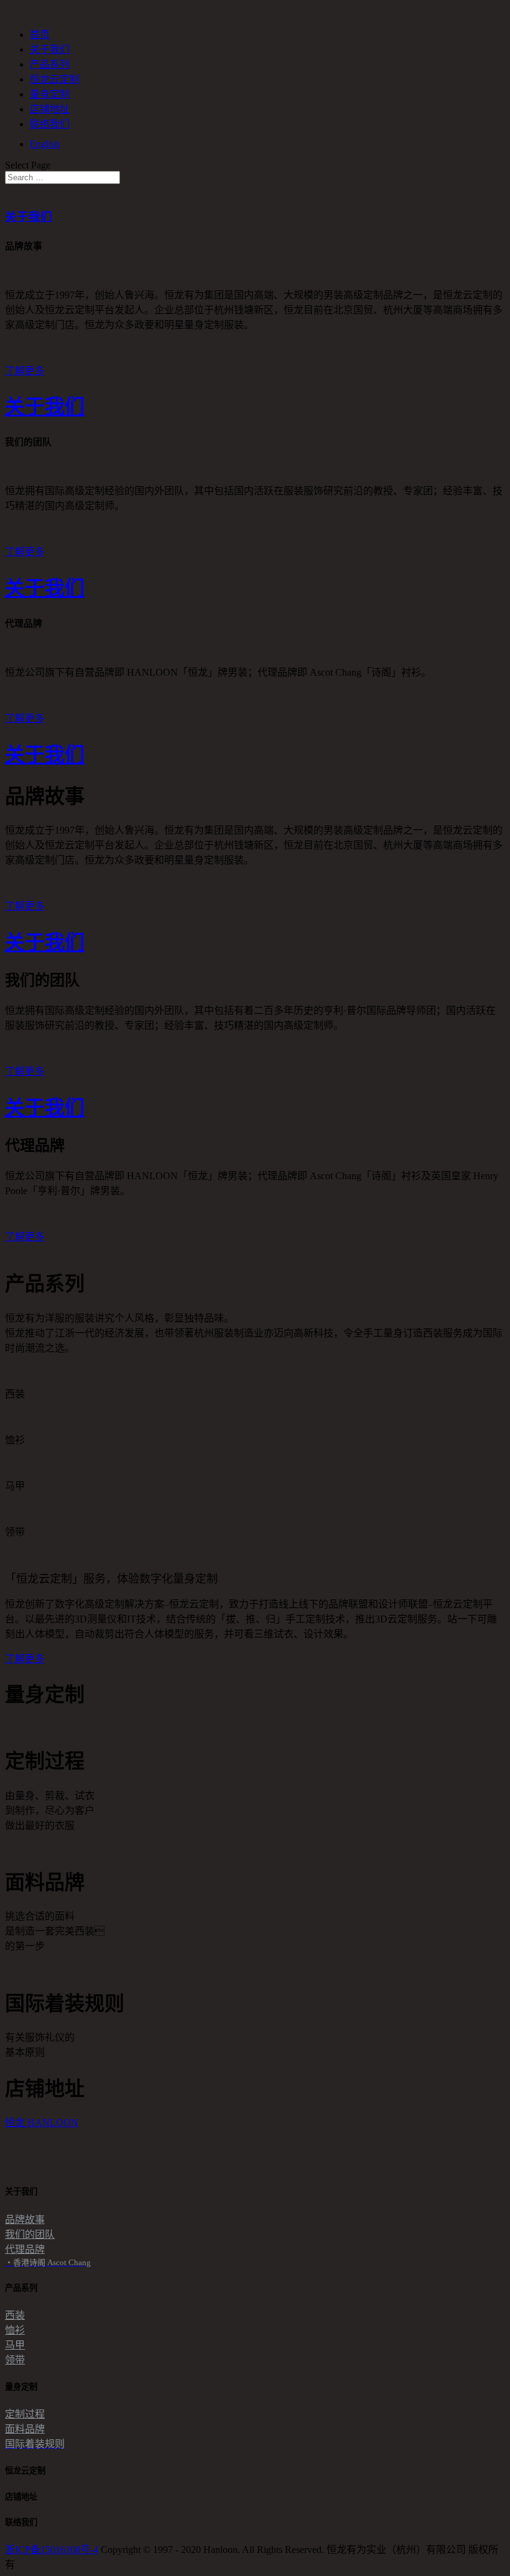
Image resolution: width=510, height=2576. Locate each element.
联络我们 (50, 124)
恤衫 (15, 2330)
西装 (15, 2315)
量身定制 (50, 94)
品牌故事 (25, 2219)
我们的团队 (30, 2234)
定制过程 (25, 2414)
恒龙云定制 (55, 79)
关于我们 (50, 49)
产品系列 (50, 64)
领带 (15, 2360)
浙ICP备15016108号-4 (52, 2550)
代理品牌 (25, 2249)
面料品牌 (25, 2429)
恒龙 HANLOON (42, 2123)
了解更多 (25, 371)
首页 (40, 34)
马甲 (15, 2345)
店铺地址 (50, 109)
